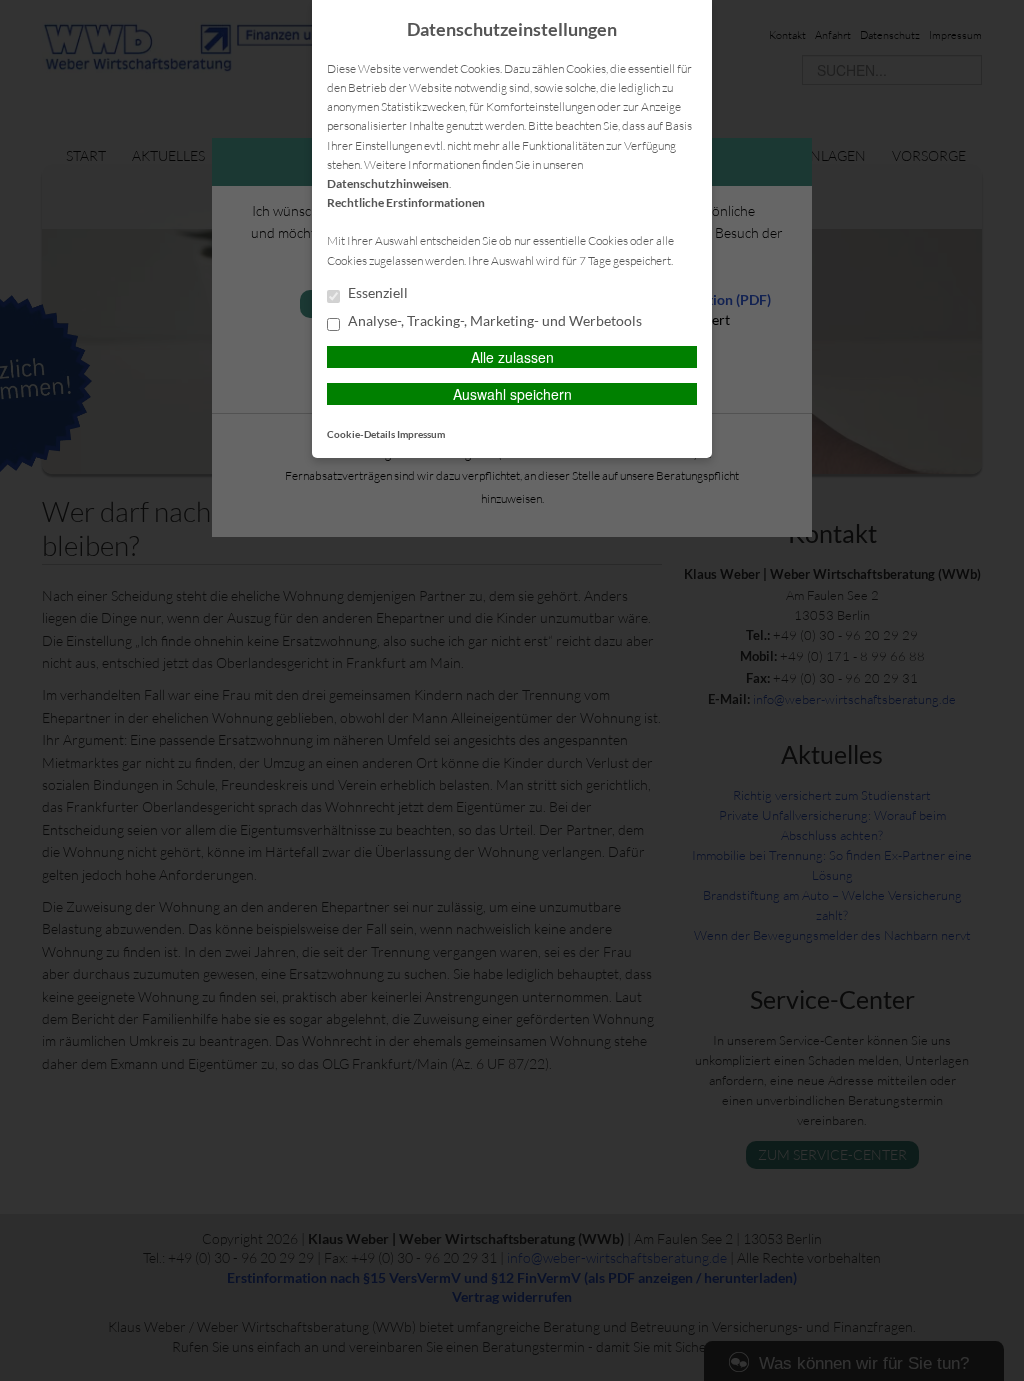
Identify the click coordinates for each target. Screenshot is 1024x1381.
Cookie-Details (361, 434)
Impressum (421, 434)
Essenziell (376, 293)
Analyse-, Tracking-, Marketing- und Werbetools (493, 321)
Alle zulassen (512, 357)
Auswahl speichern (512, 394)
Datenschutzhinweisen (388, 183)
